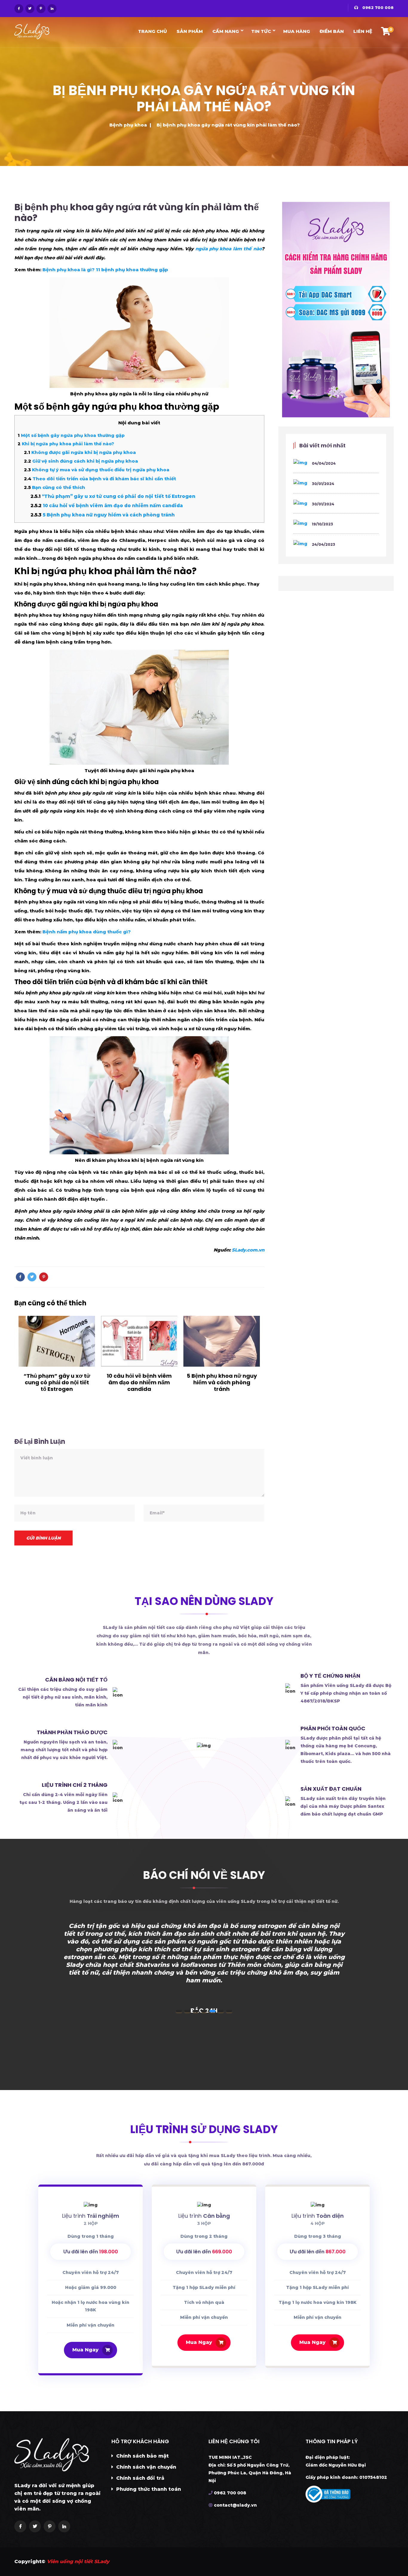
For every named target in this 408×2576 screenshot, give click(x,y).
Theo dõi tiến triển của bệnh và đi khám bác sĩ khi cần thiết (100, 479)
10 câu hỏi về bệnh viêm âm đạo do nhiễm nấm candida (107, 506)
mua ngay (85, 2350)
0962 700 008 (377, 7)
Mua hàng (297, 31)
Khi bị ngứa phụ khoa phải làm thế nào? (66, 444)
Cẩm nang (226, 31)
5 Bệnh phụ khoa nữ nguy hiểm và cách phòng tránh (103, 515)
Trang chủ (152, 31)
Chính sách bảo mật (142, 2456)
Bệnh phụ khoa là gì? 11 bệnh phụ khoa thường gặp (105, 270)
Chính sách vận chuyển (145, 2467)
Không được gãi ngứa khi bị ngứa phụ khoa (80, 452)
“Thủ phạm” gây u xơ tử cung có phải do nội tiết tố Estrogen (113, 496)
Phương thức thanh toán (148, 2489)
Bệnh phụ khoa (128, 125)
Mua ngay (199, 2342)
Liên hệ (363, 31)
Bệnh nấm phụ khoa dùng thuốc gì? (87, 932)
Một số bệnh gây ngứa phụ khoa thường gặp (71, 435)
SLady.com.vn (248, 1250)
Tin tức (261, 31)
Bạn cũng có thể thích (55, 487)
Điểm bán (332, 31)
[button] (179, 2011)
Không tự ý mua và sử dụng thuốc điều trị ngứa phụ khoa (97, 470)
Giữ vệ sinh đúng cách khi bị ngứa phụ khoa (81, 461)
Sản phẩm (190, 31)
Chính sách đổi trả (139, 2478)
